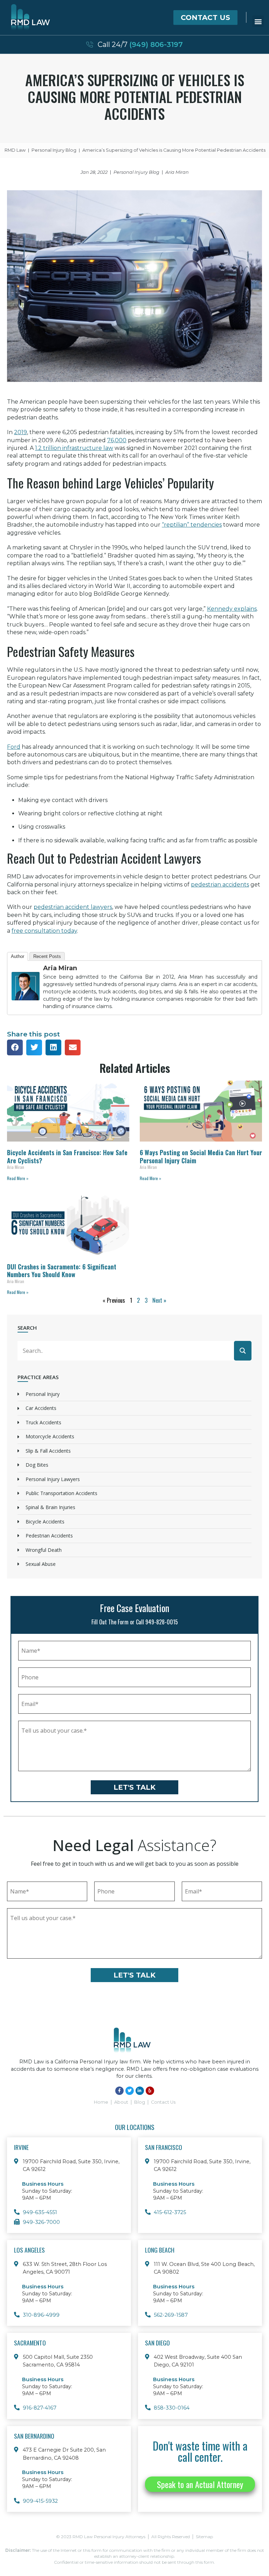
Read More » (18, 1178)
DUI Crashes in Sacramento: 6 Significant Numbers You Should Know (62, 1271)
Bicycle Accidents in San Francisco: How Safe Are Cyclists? (67, 1156)
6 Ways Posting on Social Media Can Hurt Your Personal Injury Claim (201, 1156)
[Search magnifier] (243, 1351)
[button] (258, 21)
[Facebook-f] (119, 2091)
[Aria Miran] (26, 1005)
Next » (159, 1300)
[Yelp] (150, 2091)
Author (18, 956)
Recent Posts (47, 956)
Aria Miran (60, 968)
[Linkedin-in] (140, 2091)
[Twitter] (130, 2091)
